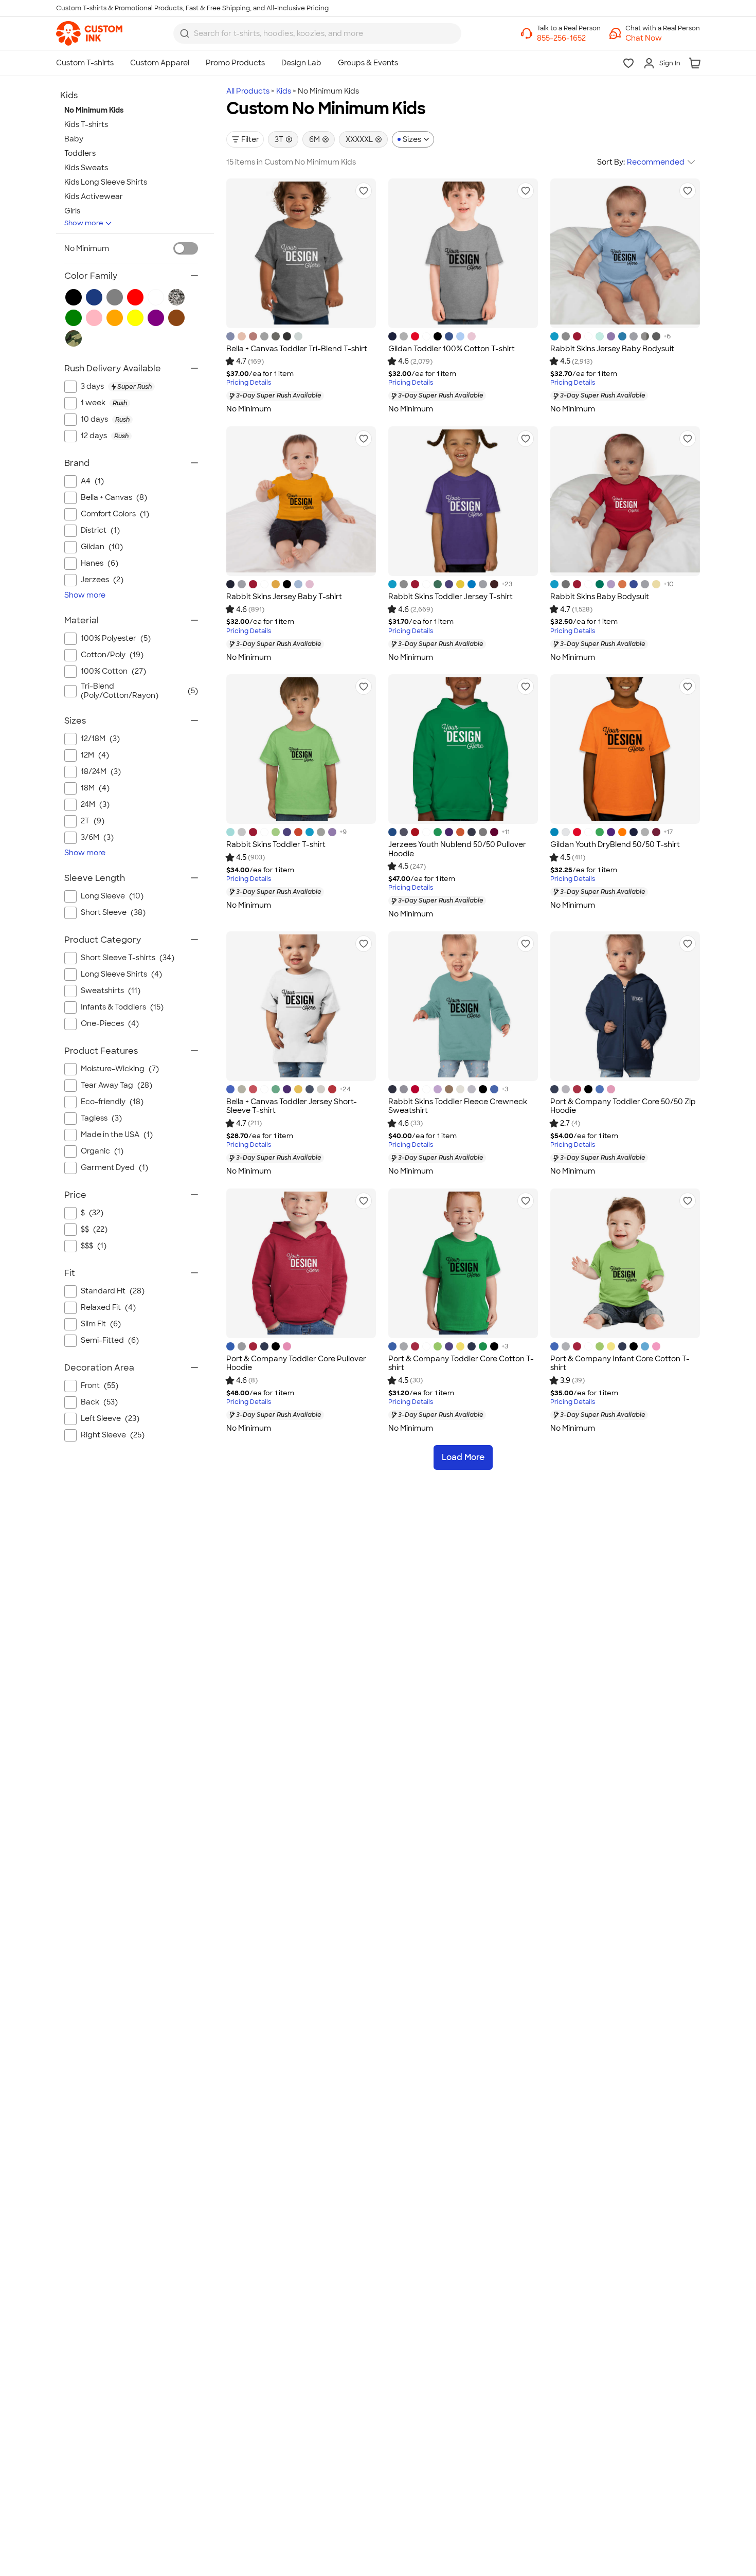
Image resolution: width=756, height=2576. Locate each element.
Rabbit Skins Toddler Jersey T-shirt (451, 597)
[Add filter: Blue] (94, 297)
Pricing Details (249, 383)
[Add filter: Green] (74, 318)
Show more (84, 223)
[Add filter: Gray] (115, 297)
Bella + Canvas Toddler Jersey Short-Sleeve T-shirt (292, 1106)
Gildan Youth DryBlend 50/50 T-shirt (615, 844)
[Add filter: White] (156, 297)
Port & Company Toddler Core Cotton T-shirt (461, 1363)
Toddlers (80, 153)
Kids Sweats (86, 168)
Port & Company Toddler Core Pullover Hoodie (296, 1363)
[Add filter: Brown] (176, 318)
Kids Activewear (94, 196)
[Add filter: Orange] (115, 318)
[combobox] (317, 33)
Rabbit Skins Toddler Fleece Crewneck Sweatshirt (458, 1106)
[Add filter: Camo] (74, 338)
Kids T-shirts (86, 124)
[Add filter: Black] (74, 297)
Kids (284, 91)
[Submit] (185, 33)
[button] (663, 38)
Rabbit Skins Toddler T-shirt (276, 844)
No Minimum (87, 248)
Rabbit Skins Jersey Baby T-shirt (284, 597)
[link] (89, 33)
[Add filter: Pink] (94, 318)
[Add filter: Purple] (156, 318)
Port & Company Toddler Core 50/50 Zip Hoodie (623, 1106)
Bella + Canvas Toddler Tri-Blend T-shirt (297, 349)
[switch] (186, 248)
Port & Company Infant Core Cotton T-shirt (620, 1363)
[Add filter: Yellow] (135, 318)
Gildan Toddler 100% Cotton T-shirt (452, 349)
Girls (72, 211)
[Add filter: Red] (135, 297)
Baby (74, 139)
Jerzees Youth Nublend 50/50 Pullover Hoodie (457, 849)
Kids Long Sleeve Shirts (106, 182)
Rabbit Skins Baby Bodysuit (600, 597)
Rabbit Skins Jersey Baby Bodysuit (612, 349)
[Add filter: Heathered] (176, 297)
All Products (248, 91)
